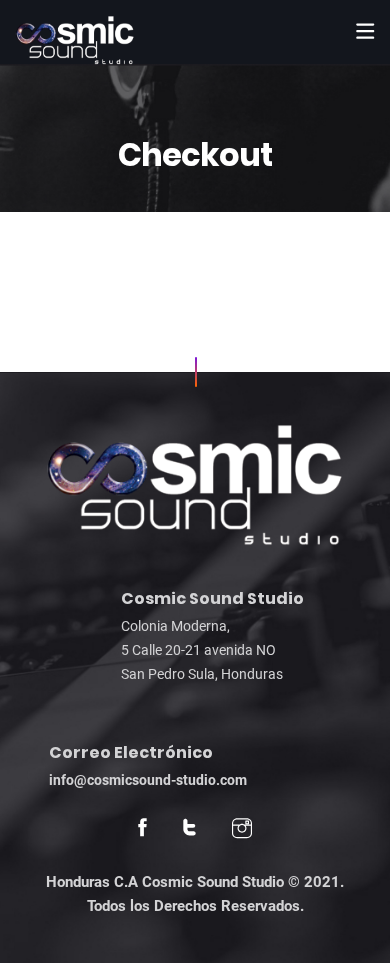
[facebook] (142, 830)
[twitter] (189, 830)
